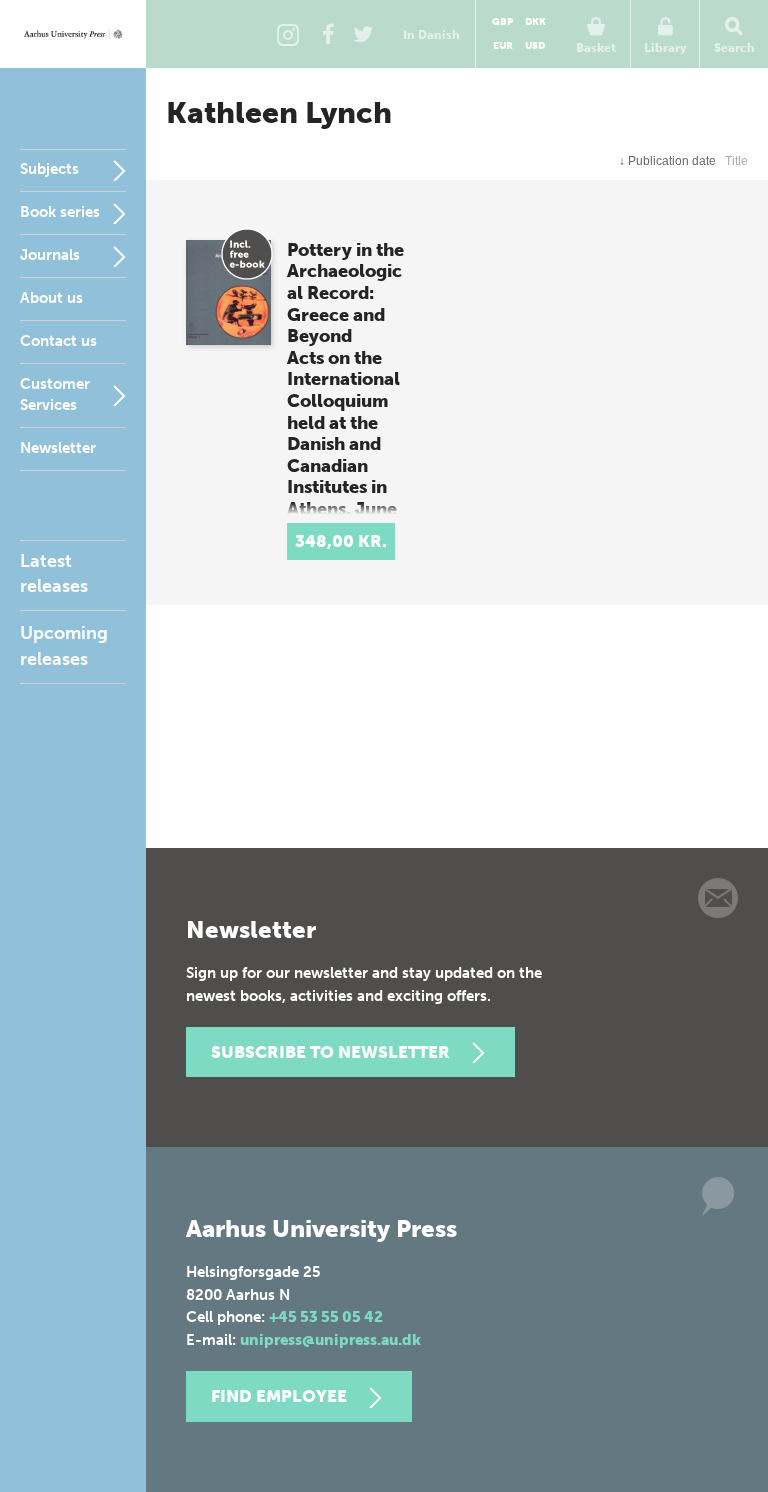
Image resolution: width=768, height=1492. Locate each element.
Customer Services (55, 394)
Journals (50, 255)
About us (51, 298)
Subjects (49, 169)
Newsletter (58, 448)
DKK (535, 22)
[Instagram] (288, 34)
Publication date (667, 161)
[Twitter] (363, 34)
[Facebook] (328, 34)
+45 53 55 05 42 (326, 1317)
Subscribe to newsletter (330, 1052)
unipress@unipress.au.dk (330, 1340)
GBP (502, 22)
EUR (503, 46)
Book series (60, 212)
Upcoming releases (64, 645)
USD (535, 46)
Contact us (58, 341)
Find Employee (279, 1396)
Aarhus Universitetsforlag (73, 34)
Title (736, 161)
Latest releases (54, 573)
